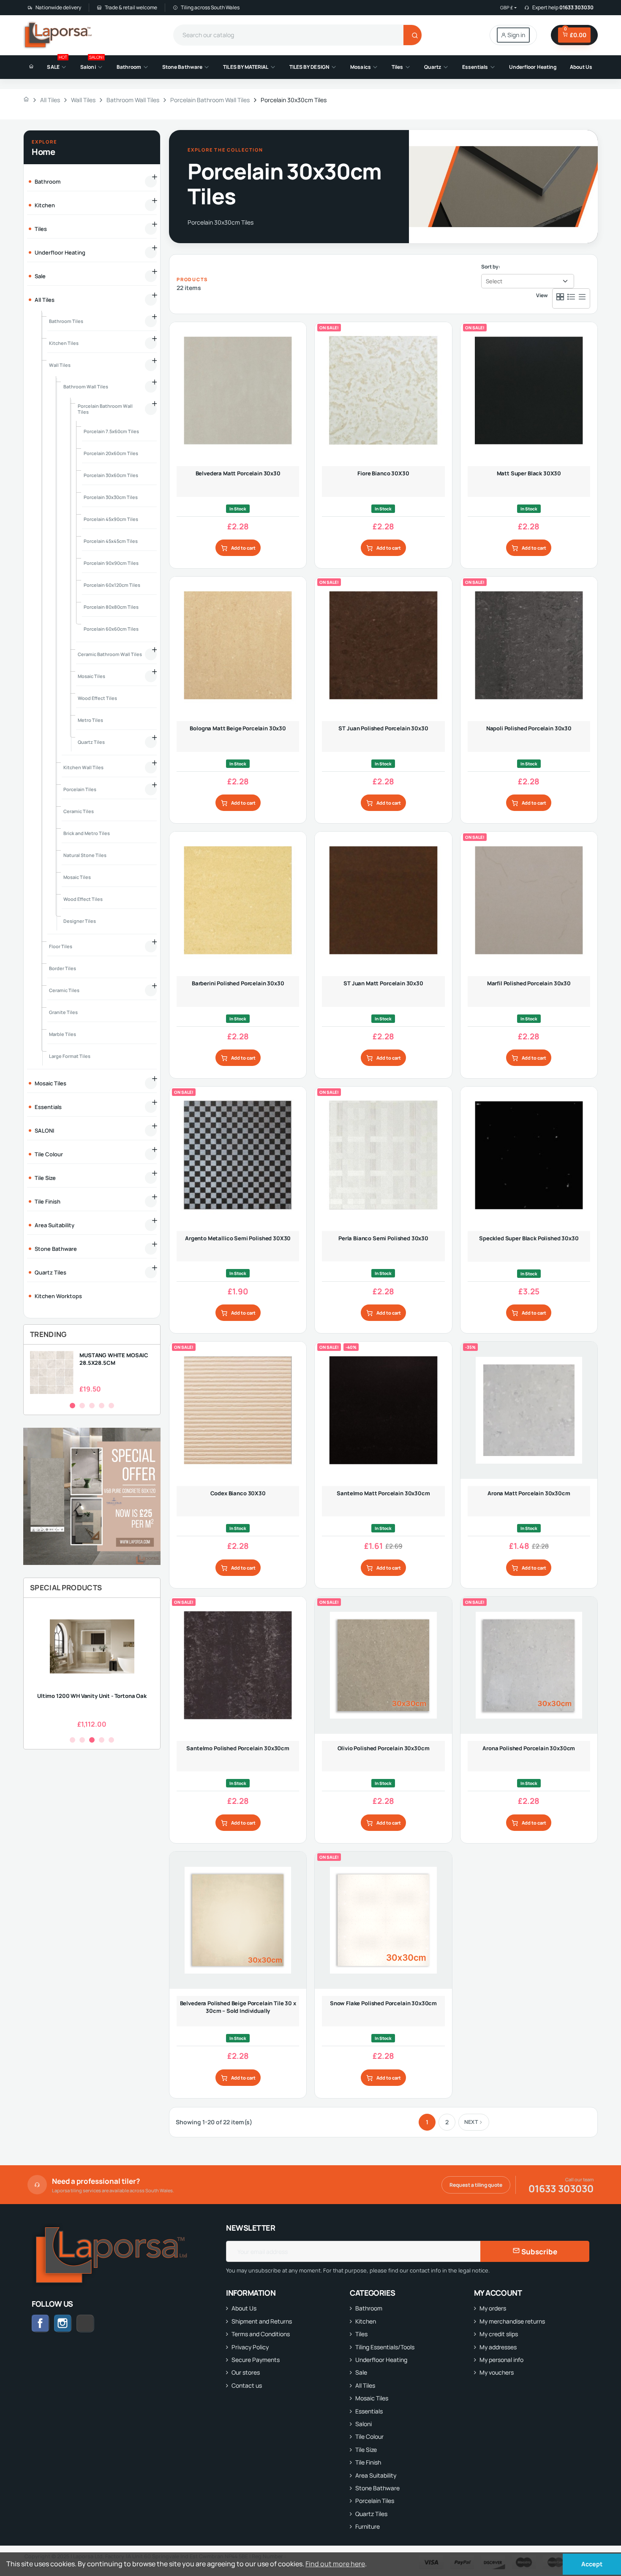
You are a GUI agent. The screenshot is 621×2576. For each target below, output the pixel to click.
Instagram (63, 2324)
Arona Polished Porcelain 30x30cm (529, 1748)
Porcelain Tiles (375, 2501)
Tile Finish (368, 2462)
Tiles (361, 2334)
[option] (92, 1373)
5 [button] (111, 1406)
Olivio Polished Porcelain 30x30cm (384, 1748)
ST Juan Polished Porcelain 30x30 (383, 728)
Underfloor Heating (381, 2360)
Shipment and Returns (262, 2321)
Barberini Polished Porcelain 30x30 (238, 983)
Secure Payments (256, 2360)
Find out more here (335, 2564)
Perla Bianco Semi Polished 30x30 (383, 1238)
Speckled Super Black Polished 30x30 (529, 1238)
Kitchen (366, 2321)
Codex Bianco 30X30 (238, 1493)
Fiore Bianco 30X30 (383, 473)
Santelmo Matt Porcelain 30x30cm (383, 1493)
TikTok (94, 2323)
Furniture (368, 2526)
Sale (361, 2372)
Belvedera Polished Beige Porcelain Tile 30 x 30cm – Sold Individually (238, 2007)
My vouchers (497, 2372)
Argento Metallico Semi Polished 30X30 (238, 1238)
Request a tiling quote (476, 2185)
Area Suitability (376, 2475)
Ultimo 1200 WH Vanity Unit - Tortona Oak (92, 1696)
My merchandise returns (512, 2321)
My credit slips (499, 2334)
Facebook (41, 2324)
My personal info (501, 2360)
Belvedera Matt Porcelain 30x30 (238, 473)
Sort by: (491, 267)
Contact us (247, 2385)
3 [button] (92, 1406)
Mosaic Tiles (372, 2398)
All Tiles (365, 2385)
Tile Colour (369, 2436)
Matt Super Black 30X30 (529, 473)
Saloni (364, 2424)
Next (471, 2122)
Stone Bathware (377, 2488)
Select (494, 281)
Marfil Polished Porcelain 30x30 (529, 983)
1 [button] (72, 1406)
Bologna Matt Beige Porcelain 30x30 (238, 728)
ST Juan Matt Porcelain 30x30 (383, 983)
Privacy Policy (250, 2347)
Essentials (369, 2411)
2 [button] (82, 1406)
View (542, 295)
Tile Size (366, 2450)
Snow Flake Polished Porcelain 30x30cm (383, 2003)
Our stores (246, 2372)
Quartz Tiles (371, 2514)
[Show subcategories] (151, 182)
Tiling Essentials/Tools (385, 2347)
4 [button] (102, 1406)
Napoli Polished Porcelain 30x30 (529, 728)
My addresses (498, 2347)
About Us (244, 2308)
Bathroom (369, 2308)
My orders (493, 2308)
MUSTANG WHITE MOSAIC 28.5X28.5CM (114, 1359)
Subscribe (539, 2252)
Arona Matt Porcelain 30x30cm (529, 1493)
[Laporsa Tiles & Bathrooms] (59, 35)
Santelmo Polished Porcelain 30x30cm (238, 1748)
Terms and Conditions (261, 2334)
